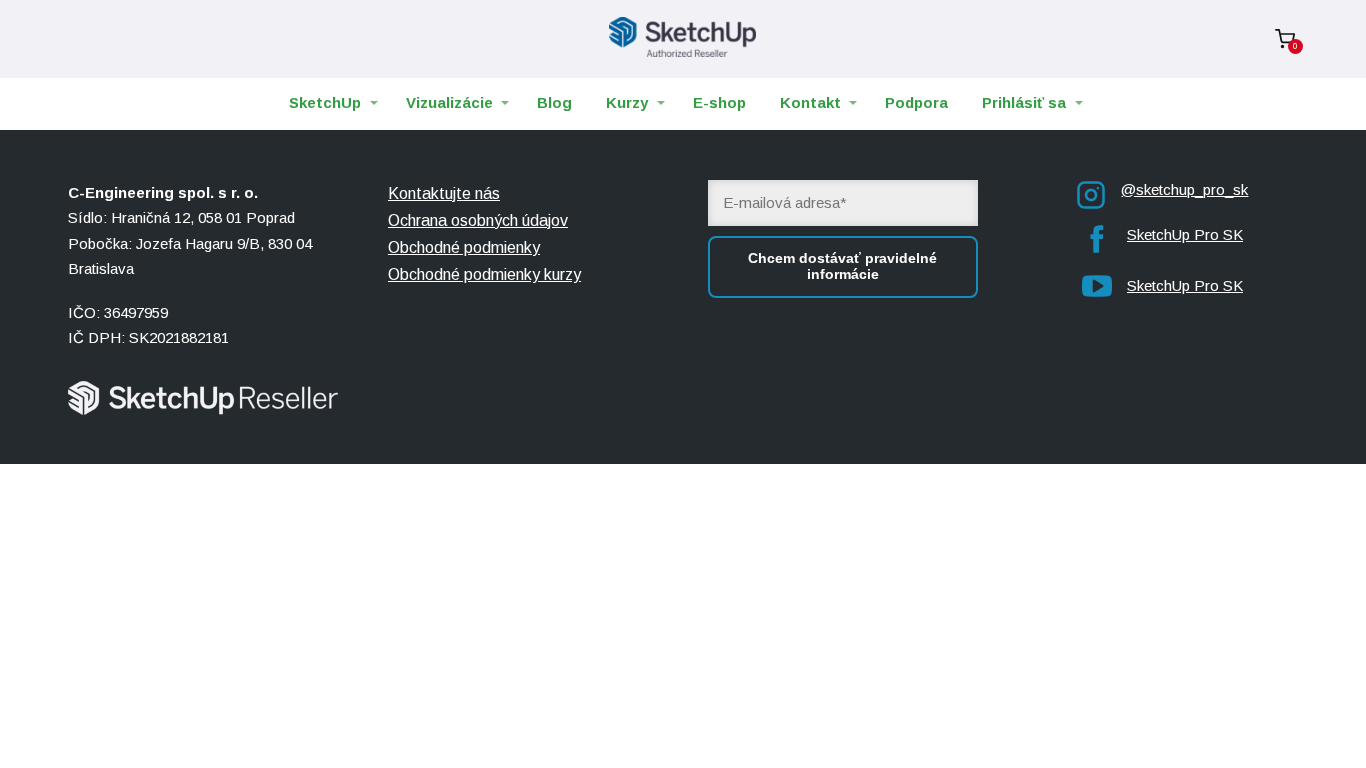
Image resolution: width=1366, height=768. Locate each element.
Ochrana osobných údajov (478, 220)
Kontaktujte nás (444, 193)
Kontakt (810, 102)
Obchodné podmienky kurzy (484, 274)
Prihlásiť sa (1024, 102)
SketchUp (325, 102)
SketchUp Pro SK (1185, 234)
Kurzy (627, 102)
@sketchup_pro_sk (1184, 189)
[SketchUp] (682, 39)
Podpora (916, 102)
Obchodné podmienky (464, 247)
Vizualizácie (449, 102)
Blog (554, 102)
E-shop (719, 102)
